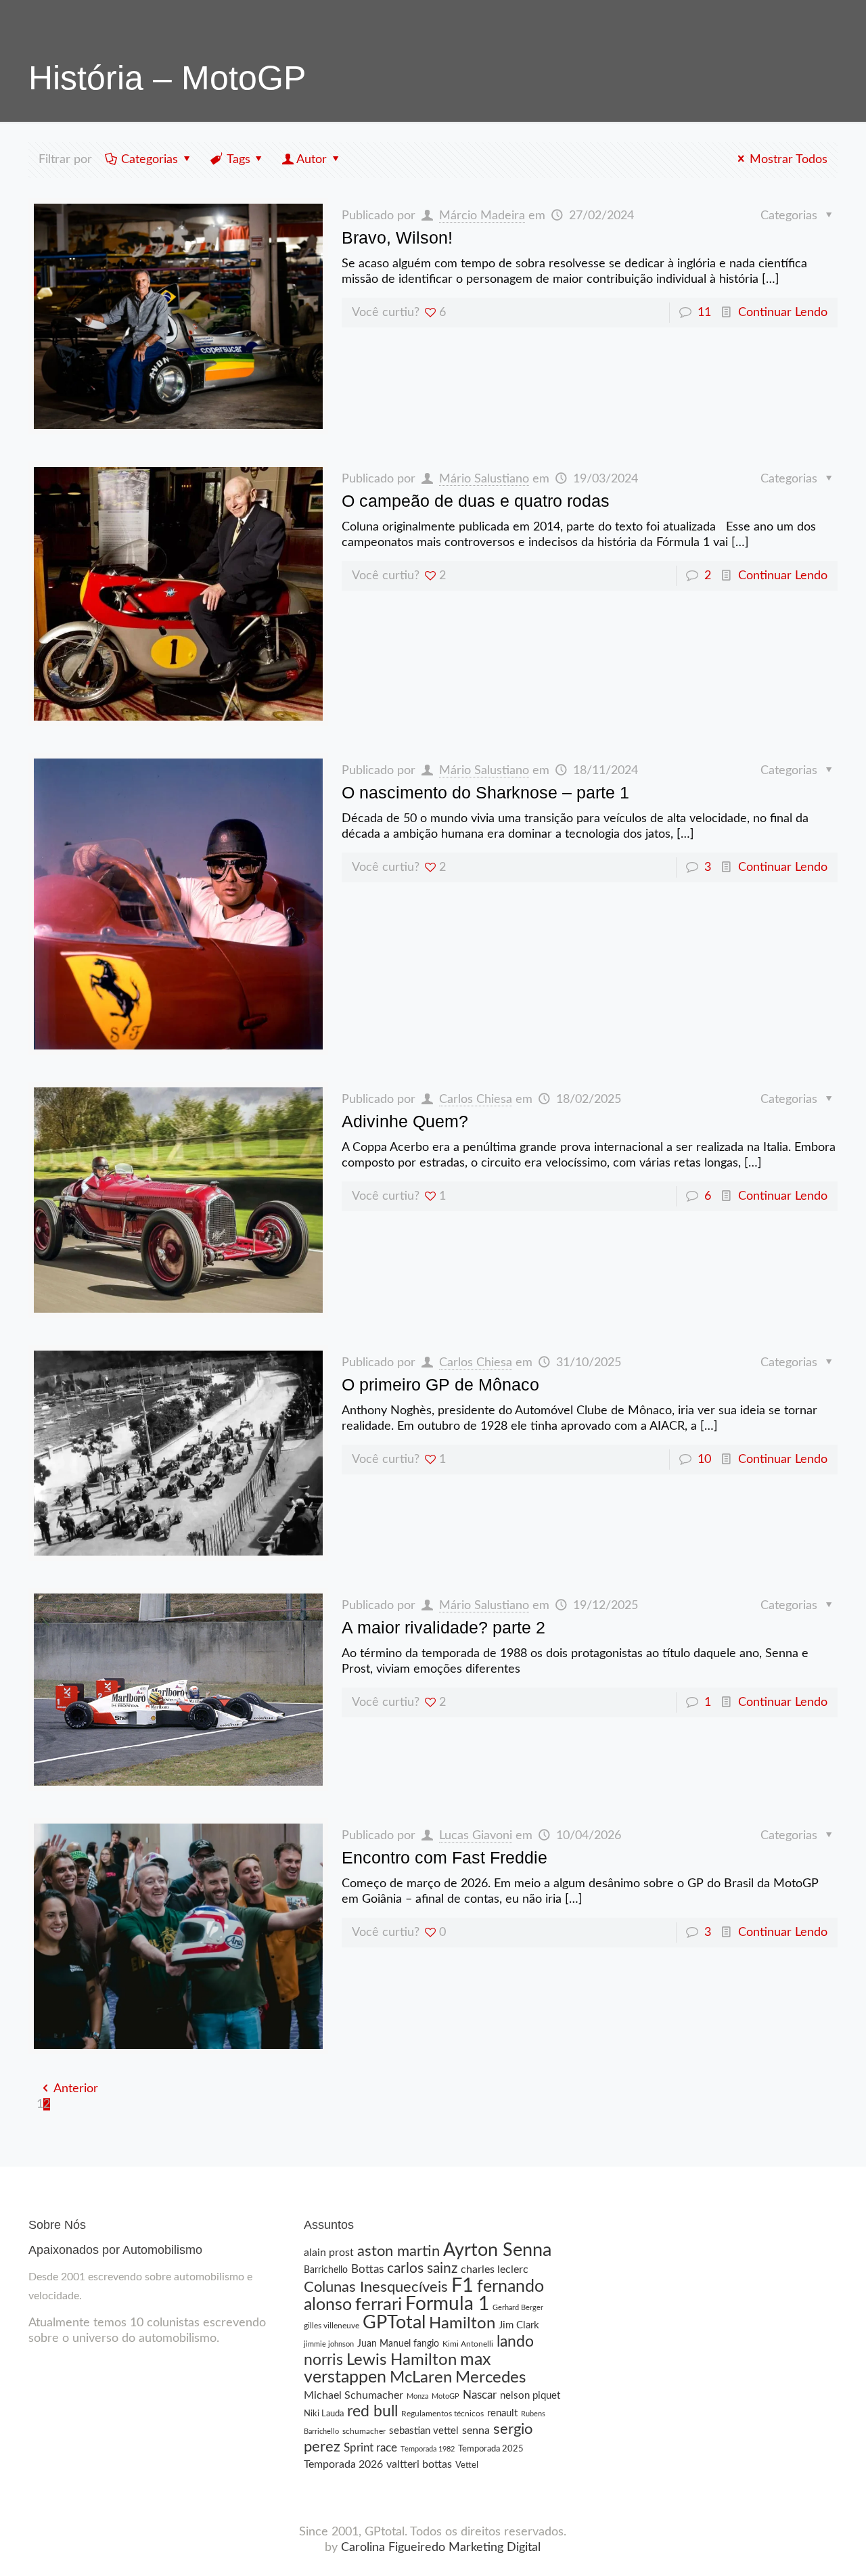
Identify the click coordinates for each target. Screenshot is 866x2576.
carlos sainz (422, 2268)
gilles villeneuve (332, 2326)
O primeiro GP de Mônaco (440, 1384)
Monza (417, 2396)
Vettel (467, 2465)
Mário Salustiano (484, 479)
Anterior (76, 2089)
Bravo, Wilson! (397, 238)
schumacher (364, 2431)
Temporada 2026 (343, 2464)
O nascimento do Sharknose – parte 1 (485, 792)
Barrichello (326, 2270)
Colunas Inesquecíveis (376, 2287)
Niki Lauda (324, 2414)
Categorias (150, 160)
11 (704, 313)
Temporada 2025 (491, 2449)
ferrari (379, 2305)
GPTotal (394, 2323)
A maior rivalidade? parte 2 (443, 1627)
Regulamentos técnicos (442, 2414)
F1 (462, 2286)
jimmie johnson (329, 2344)
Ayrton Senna (497, 2250)
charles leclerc (495, 2269)
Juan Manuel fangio (398, 2344)
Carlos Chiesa (476, 1100)
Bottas (367, 2269)
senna (476, 2431)
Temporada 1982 (428, 2449)
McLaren (421, 2378)
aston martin (398, 2252)
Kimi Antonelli (468, 2344)
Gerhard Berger (518, 2308)
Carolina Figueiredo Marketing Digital (441, 2548)
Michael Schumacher (354, 2395)
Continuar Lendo (783, 313)
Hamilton (462, 2323)
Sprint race (370, 2448)
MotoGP (446, 2396)
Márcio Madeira (482, 216)
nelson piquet (530, 2396)
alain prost (329, 2253)
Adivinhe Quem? (405, 1121)
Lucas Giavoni (476, 1836)
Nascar (480, 2395)
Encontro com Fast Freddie (445, 1857)
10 (704, 1460)
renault (502, 2413)
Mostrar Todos (789, 160)
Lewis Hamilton (402, 2360)
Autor (312, 160)
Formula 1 (447, 2304)
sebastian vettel (424, 2431)
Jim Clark (519, 2325)
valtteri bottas (419, 2464)
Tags (238, 160)
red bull (372, 2412)
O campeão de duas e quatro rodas (476, 501)
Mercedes (491, 2378)
